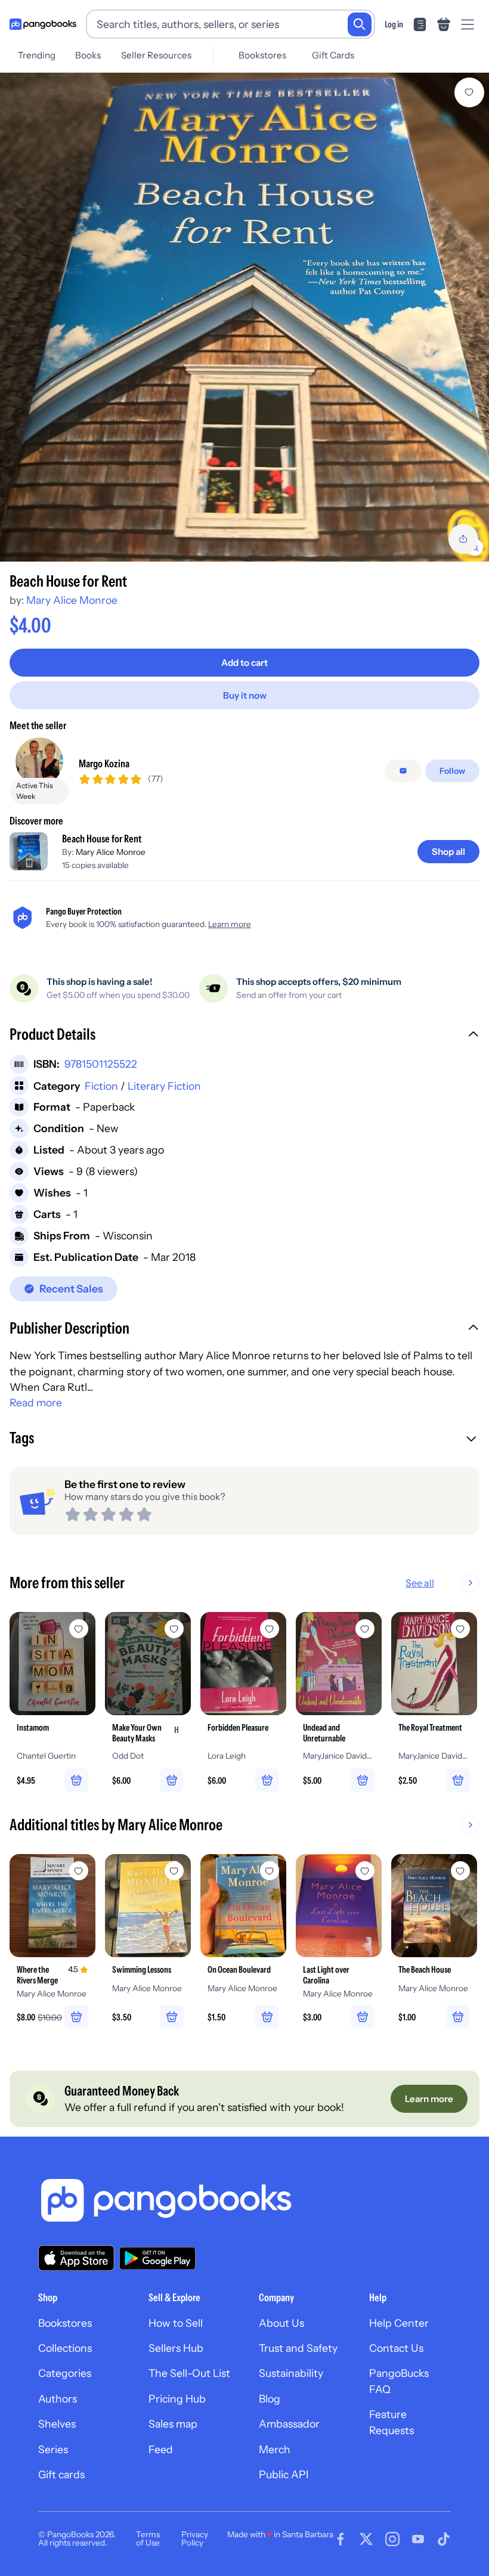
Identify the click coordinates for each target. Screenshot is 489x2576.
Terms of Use (148, 2538)
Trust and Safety (298, 2348)
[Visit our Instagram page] (392, 2539)
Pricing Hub (177, 2399)
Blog (270, 2399)
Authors (58, 2399)
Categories (65, 2373)
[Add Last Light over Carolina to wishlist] (365, 1871)
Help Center (399, 2323)
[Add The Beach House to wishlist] (460, 1871)
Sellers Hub (176, 2348)
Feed (161, 2449)
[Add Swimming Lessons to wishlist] (174, 1871)
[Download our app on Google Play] (157, 2258)
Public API (284, 2474)
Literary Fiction (164, 1086)
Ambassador (289, 2424)
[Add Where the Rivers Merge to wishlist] (79, 1871)
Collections (65, 2348)
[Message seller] (403, 771)
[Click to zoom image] (244, 317)
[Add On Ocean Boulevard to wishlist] (270, 1871)
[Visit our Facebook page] (341, 2539)
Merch (275, 2449)
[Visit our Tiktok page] (444, 2539)
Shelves (57, 2424)
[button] (244, 1036)
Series (53, 2449)
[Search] (360, 24)
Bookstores (262, 55)
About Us (281, 2323)
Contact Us (396, 2348)
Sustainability (291, 2373)
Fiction (101, 1086)
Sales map (173, 2424)
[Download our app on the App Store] (76, 2258)
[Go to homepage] (43, 24)
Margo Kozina (104, 763)
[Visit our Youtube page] (418, 2539)
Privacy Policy (195, 2538)
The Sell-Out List (189, 2373)
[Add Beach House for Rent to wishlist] (469, 92)
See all (420, 1583)
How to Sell (176, 2323)
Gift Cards (333, 55)
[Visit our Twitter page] (366, 2539)
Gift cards (61, 2474)
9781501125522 (101, 1064)
